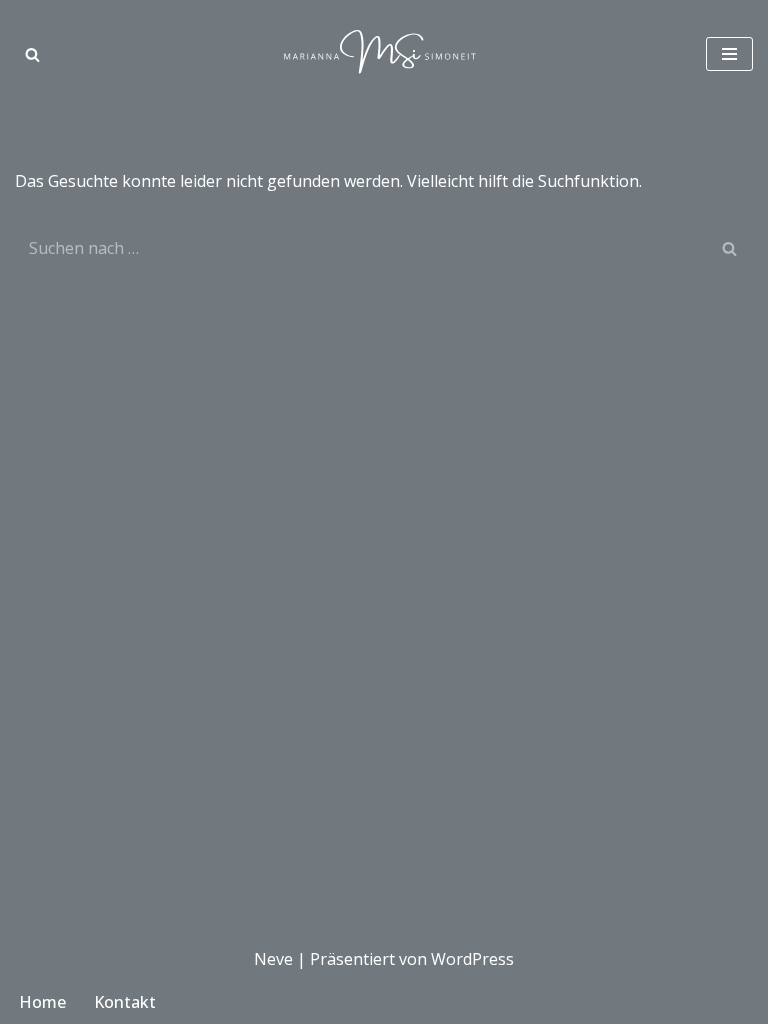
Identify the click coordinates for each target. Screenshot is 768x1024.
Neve (273, 959)
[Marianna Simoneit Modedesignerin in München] (384, 54)
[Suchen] (32, 54)
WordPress (472, 959)
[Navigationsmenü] (729, 54)
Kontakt (125, 1002)
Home (42, 1002)
